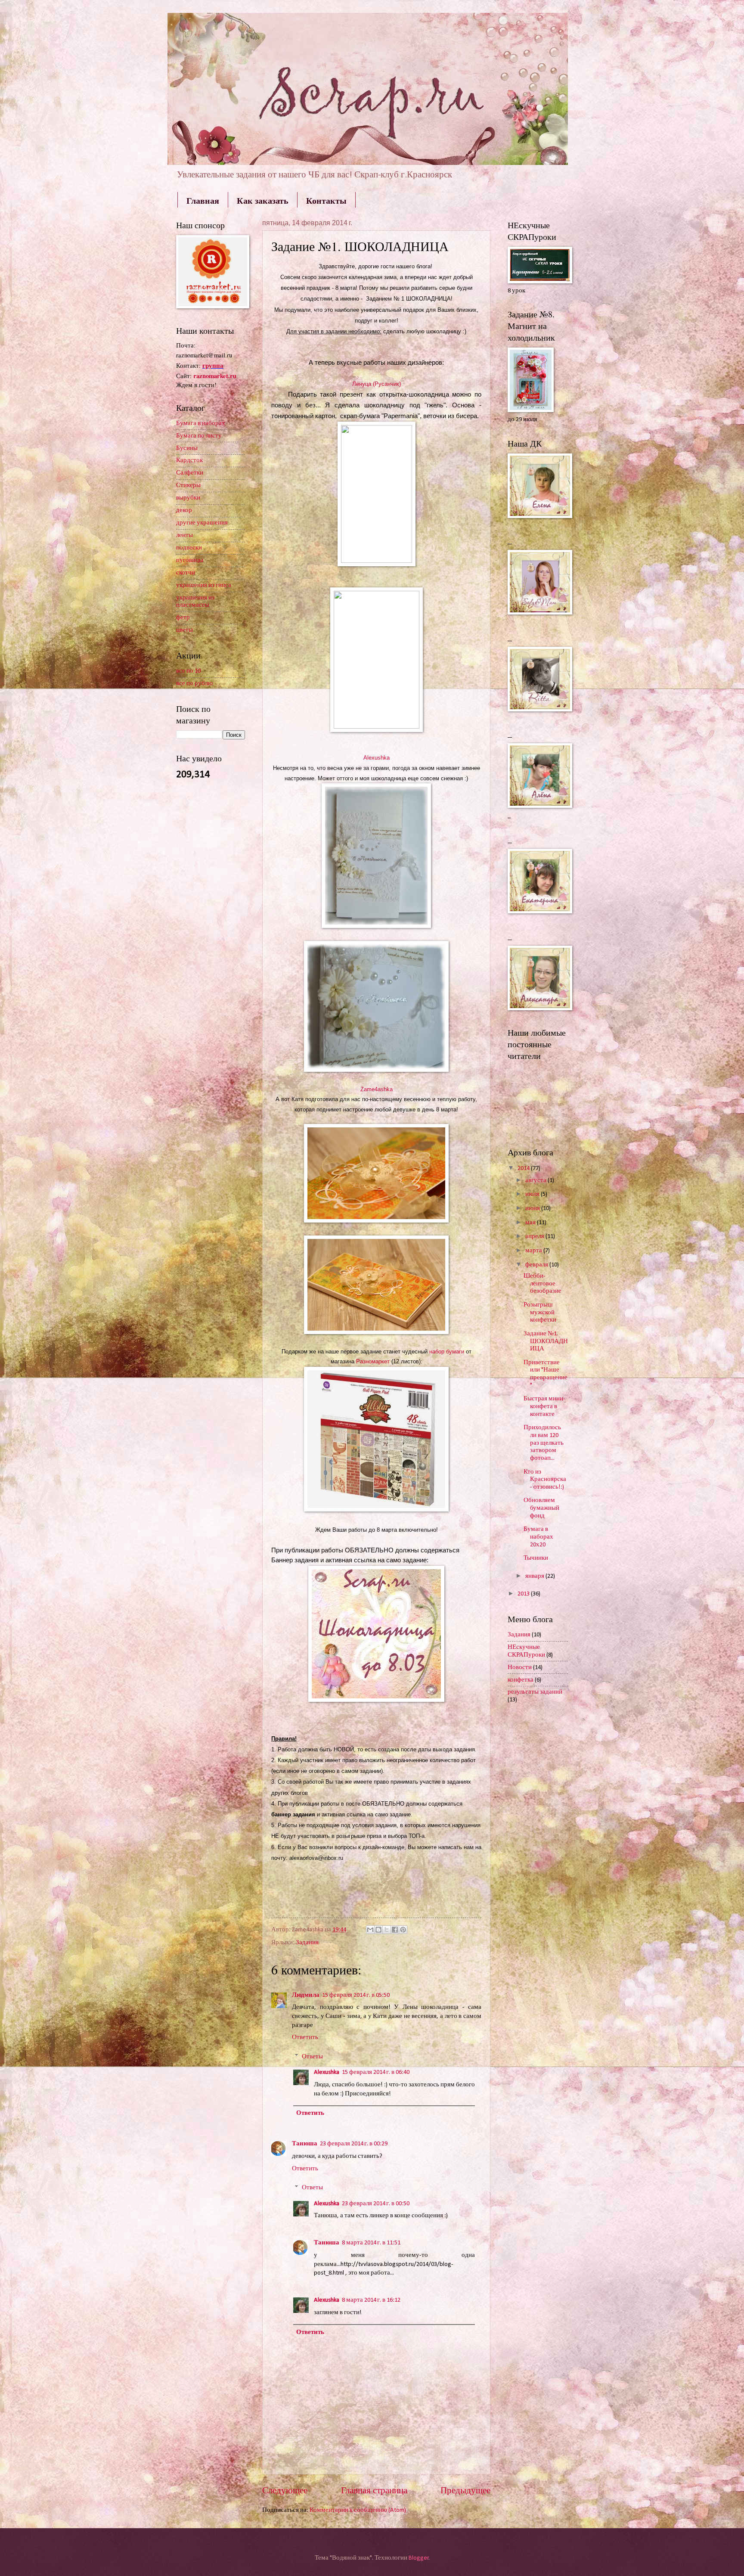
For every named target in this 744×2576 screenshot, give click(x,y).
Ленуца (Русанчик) (377, 384)
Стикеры (188, 486)
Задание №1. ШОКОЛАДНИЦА (546, 1341)
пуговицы (190, 560)
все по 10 (188, 671)
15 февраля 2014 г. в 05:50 (356, 1995)
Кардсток (189, 461)
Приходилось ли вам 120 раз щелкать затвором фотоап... (544, 1443)
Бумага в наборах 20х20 (538, 1537)
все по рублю (194, 684)
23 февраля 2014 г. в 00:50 (376, 2204)
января (535, 1576)
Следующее (285, 2491)
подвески (189, 548)
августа (536, 1181)
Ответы (312, 2057)
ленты (184, 535)
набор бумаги (447, 1352)
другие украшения (202, 523)
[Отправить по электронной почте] (370, 1930)
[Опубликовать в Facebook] (395, 1930)
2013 (524, 1594)
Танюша (305, 2144)
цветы (184, 630)
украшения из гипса (204, 585)
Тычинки (536, 1558)
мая (531, 1223)
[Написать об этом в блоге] (378, 1930)
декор (184, 511)
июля (533, 1194)
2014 (524, 1169)
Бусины (187, 448)
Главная (203, 200)
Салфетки (190, 473)
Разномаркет (374, 1361)
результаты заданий (535, 1692)
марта (534, 1251)
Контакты (326, 200)
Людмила (306, 1995)
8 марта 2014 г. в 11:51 (371, 2243)
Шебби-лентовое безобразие (542, 1284)
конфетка (521, 1680)
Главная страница (374, 2491)
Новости (520, 1668)
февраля (537, 1265)
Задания (307, 1943)
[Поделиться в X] (387, 1930)
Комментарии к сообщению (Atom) (358, 2510)
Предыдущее (465, 2491)
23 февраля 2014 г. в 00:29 (354, 2144)
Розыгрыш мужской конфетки (540, 1313)
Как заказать (263, 200)
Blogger (419, 2558)
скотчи (186, 573)
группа (213, 365)
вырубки (188, 498)
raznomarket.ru (215, 376)
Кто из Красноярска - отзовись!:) (545, 1480)
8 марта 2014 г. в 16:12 (371, 2300)
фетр (183, 618)
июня (533, 1209)
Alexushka (327, 2072)
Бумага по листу (199, 436)
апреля (535, 1237)
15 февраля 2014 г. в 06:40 (376, 2072)
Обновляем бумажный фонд (541, 1508)
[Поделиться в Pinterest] (403, 1930)
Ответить (305, 2038)
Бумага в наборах (201, 424)
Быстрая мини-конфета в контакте (544, 1406)
